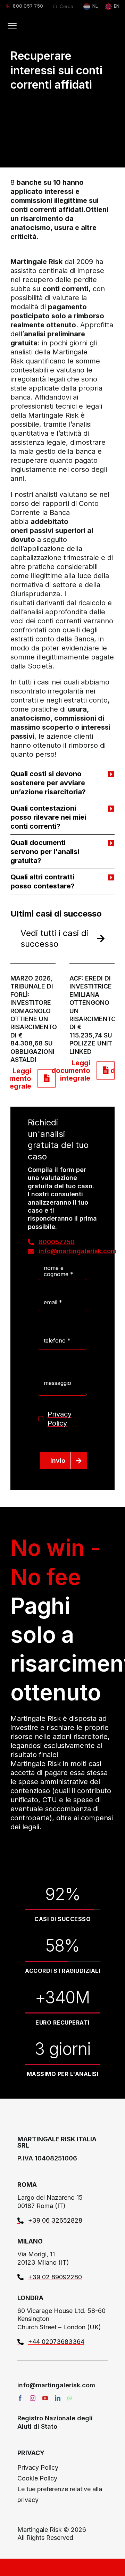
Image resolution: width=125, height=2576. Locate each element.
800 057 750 (28, 6)
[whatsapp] (70, 2398)
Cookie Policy (37, 2478)
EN (117, 6)
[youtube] (45, 2398)
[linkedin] (58, 2398)
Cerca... (68, 6)
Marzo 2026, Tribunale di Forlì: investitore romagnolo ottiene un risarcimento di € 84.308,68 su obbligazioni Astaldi (34, 1019)
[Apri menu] (12, 26)
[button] (62, 783)
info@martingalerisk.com (56, 2385)
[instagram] (33, 2398)
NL (95, 6)
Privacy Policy (38, 2467)
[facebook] (20, 2398)
